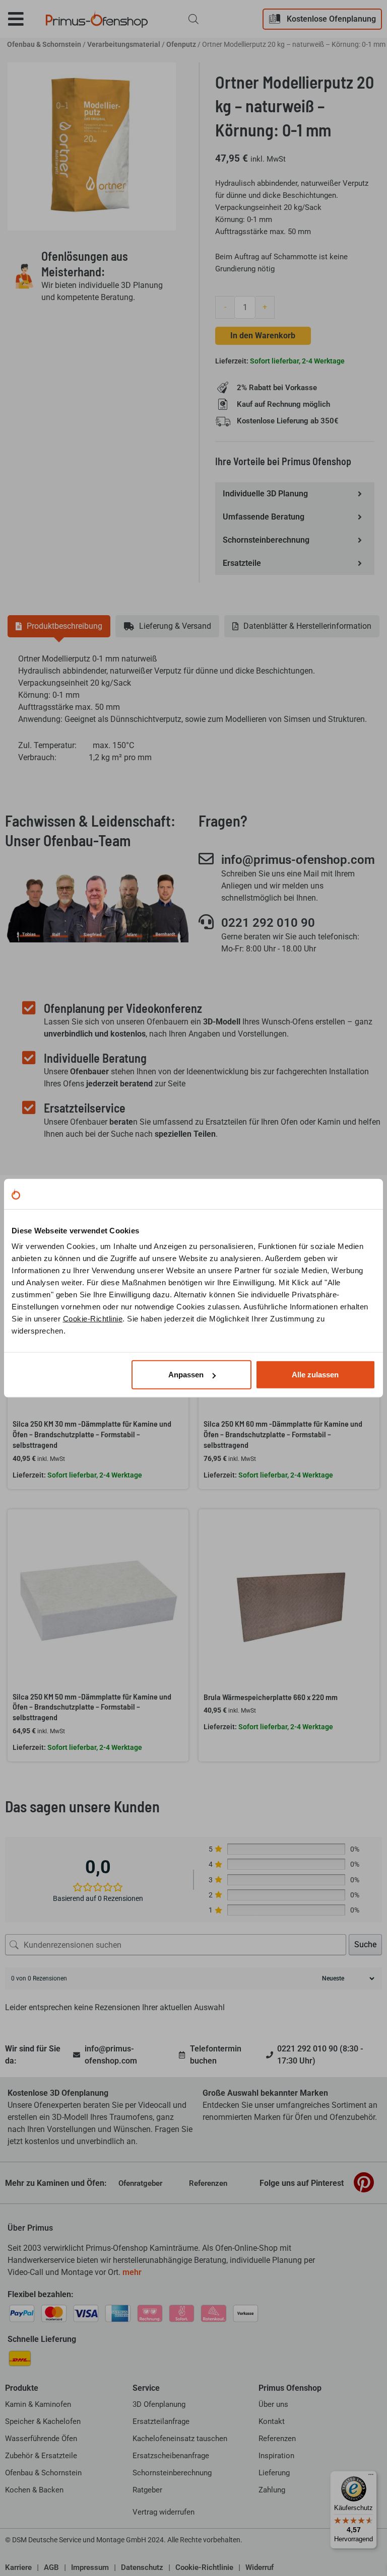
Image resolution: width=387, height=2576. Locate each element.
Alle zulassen (315, 1375)
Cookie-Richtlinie (93, 1319)
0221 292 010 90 (268, 923)
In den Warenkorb (263, 336)
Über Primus (30, 2228)
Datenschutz (142, 2567)
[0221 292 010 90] (206, 922)
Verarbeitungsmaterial (124, 44)
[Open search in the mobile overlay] (193, 19)
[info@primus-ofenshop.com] (206, 859)
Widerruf (260, 2567)
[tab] (59, 626)
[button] (23, 19)
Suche (365, 1944)
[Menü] (371, 2477)
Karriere (18, 2567)
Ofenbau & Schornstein (44, 44)
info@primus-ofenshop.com (298, 860)
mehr (132, 2272)
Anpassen (186, 1375)
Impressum (90, 2567)
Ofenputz (181, 44)
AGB (51, 2567)
